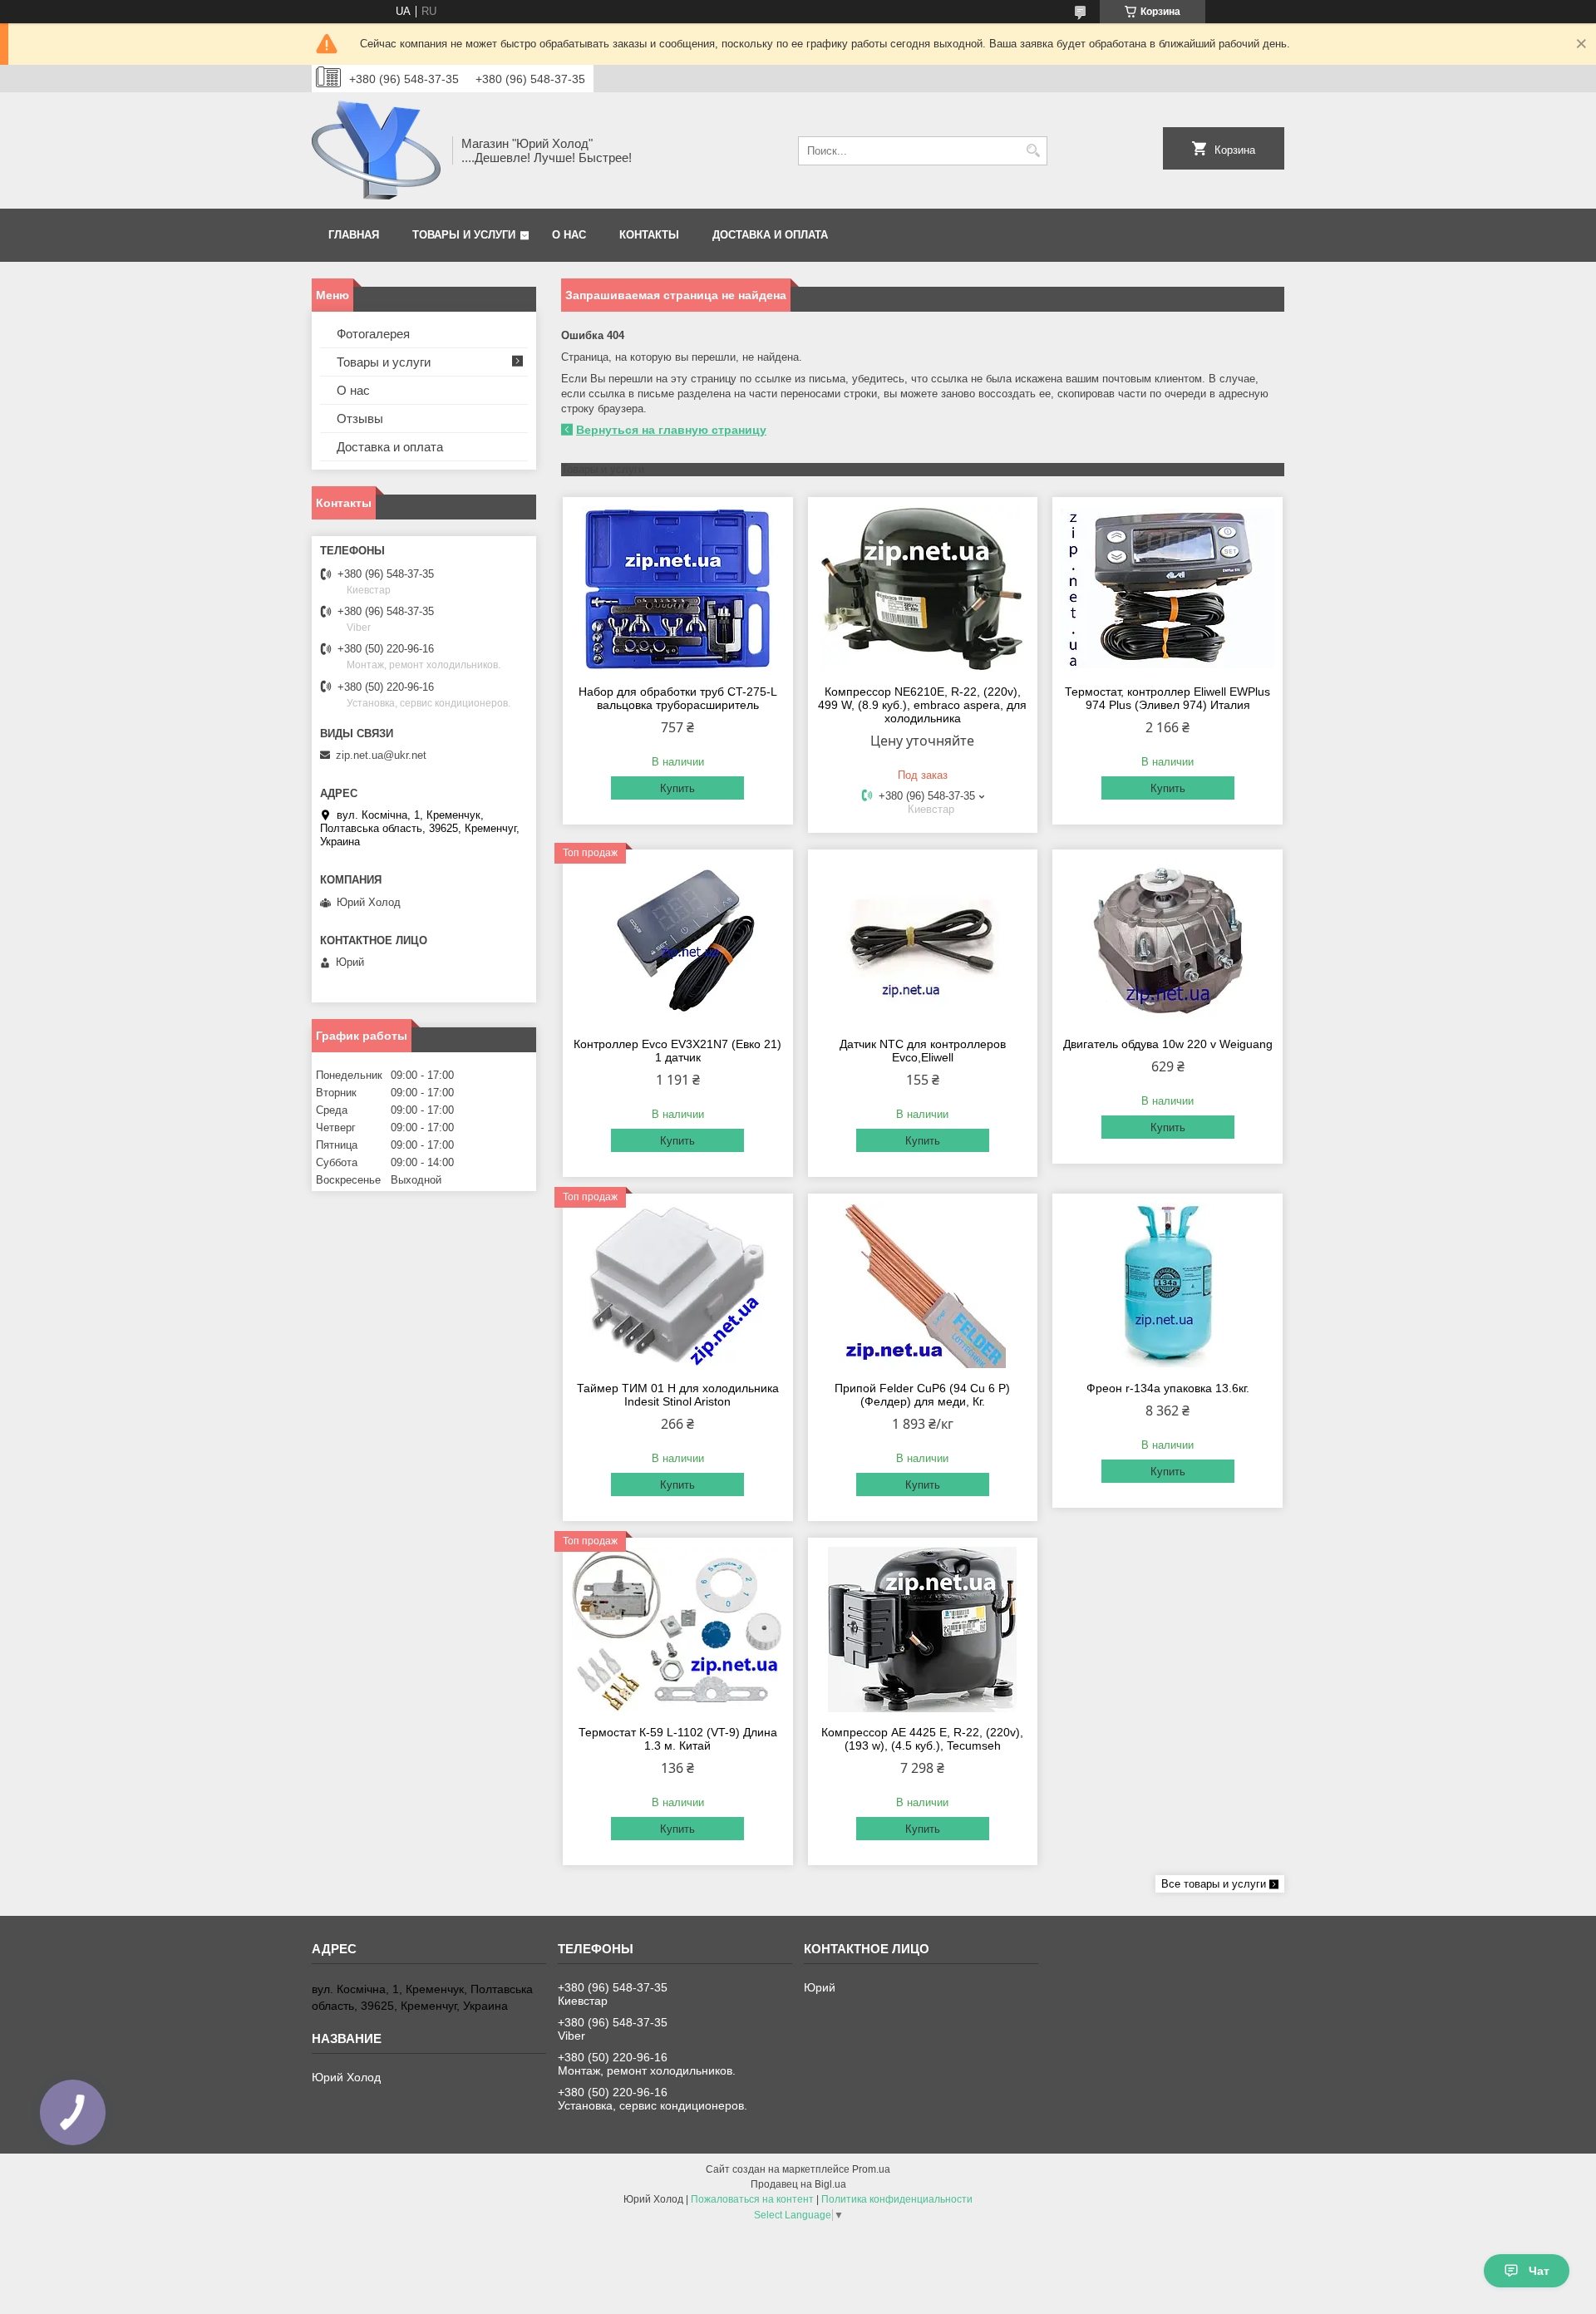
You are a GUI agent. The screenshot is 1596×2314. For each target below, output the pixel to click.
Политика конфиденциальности (897, 2199)
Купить (677, 788)
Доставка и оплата (770, 235)
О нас (569, 235)
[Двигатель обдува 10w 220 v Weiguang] (1167, 941)
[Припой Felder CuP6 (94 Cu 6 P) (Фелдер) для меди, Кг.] (923, 1285)
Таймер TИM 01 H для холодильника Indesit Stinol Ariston (678, 1395)
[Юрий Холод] (376, 150)
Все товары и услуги (1214, 1884)
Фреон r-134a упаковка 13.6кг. (1168, 1388)
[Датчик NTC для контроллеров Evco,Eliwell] (923, 941)
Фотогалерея (373, 334)
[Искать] (1033, 151)
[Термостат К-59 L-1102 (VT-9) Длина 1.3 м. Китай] (678, 1629)
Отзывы (360, 418)
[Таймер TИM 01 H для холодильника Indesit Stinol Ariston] (678, 1285)
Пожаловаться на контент (752, 2199)
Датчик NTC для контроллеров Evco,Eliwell (923, 1051)
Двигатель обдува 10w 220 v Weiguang (1168, 1044)
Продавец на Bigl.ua (798, 2184)
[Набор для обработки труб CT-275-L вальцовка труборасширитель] (678, 588)
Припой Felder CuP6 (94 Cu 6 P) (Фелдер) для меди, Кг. (922, 1395)
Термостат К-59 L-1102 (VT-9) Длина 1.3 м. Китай (678, 1739)
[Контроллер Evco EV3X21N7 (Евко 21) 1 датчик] (678, 941)
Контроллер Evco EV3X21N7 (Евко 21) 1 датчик (677, 1051)
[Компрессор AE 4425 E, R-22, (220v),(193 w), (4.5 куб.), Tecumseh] (923, 1629)
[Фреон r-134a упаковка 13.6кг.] (1167, 1285)
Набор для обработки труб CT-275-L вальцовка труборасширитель (678, 698)
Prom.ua (871, 2169)
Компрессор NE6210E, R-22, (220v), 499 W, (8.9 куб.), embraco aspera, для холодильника (922, 705)
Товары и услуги (464, 235)
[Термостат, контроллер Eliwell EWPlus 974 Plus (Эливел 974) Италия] (1167, 588)
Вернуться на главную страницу (671, 430)
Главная (354, 235)
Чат (1539, 2271)
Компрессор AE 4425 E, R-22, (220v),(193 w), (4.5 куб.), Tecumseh (922, 1739)
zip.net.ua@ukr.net (381, 755)
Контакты (649, 235)
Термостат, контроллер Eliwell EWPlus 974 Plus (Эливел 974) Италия (1167, 698)
